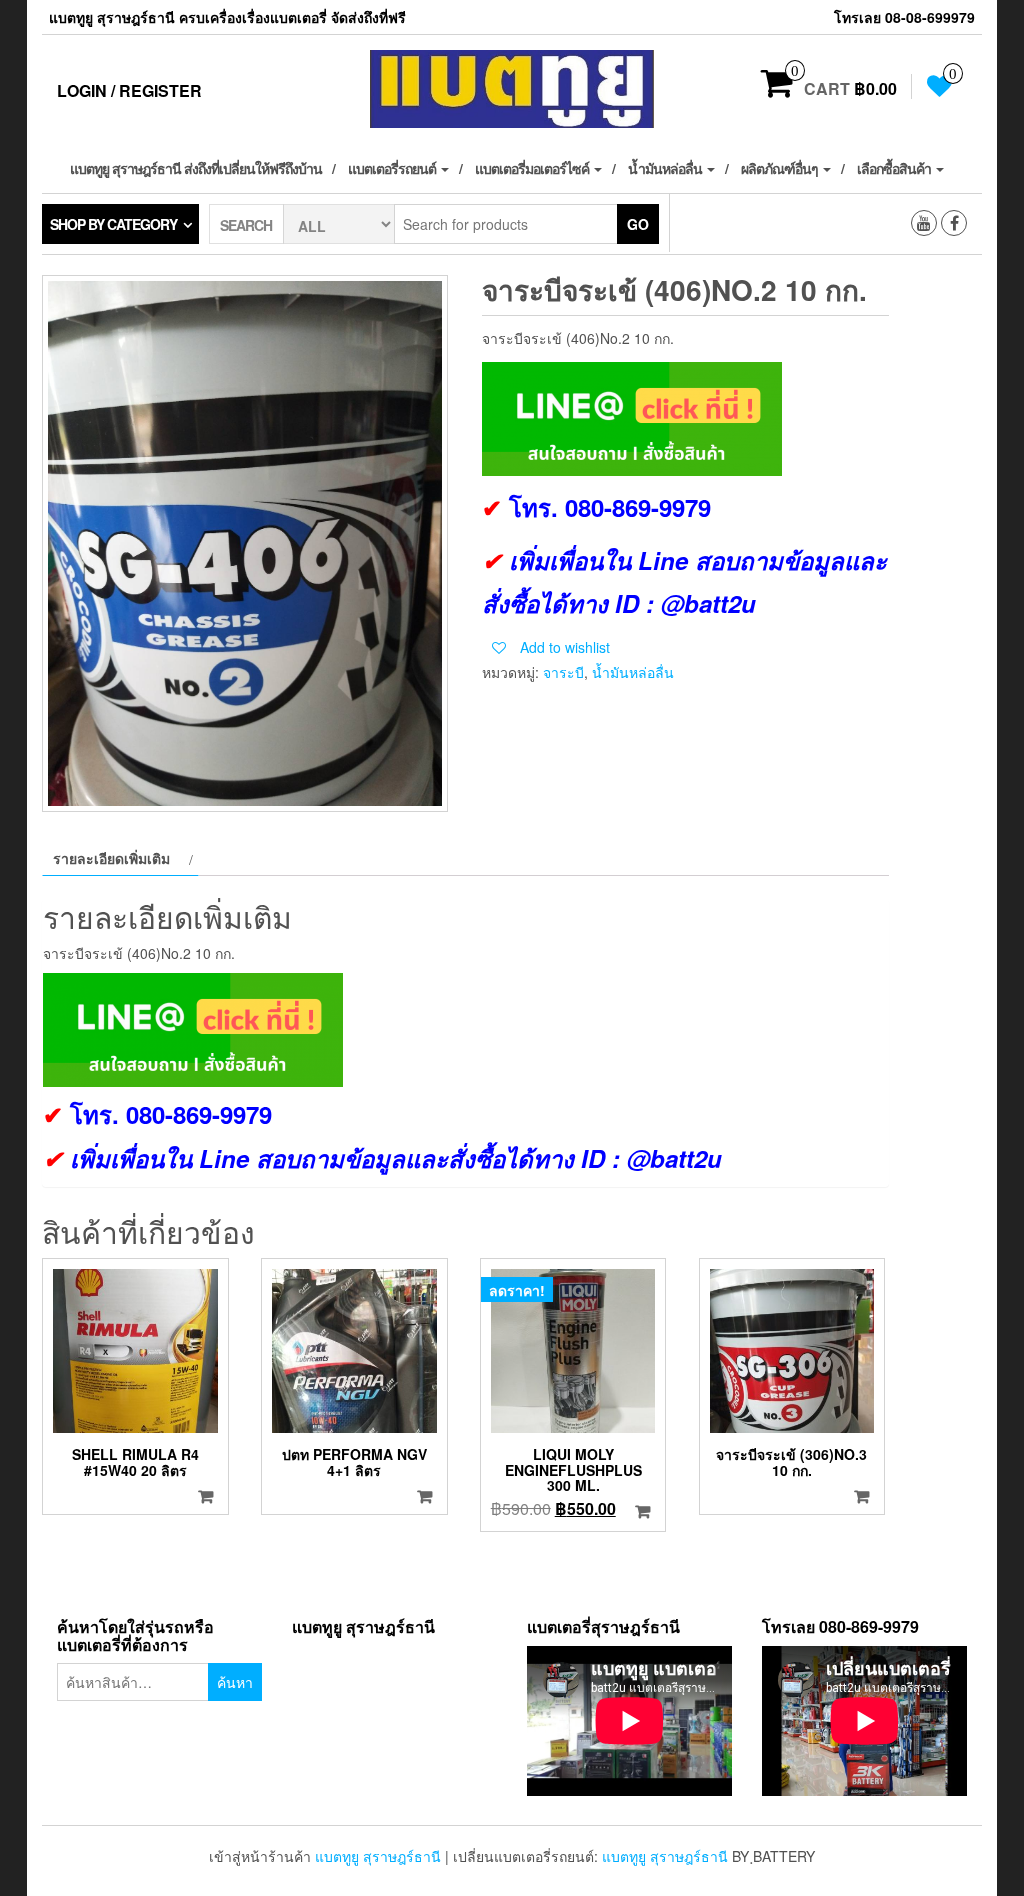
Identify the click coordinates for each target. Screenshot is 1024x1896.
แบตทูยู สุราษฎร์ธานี (378, 1856)
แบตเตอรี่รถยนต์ (393, 168)
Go (638, 224)
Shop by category (113, 224)
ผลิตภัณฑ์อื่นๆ (781, 168)
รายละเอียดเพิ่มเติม (111, 858)
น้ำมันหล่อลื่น (666, 168)
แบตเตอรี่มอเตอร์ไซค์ (533, 168)
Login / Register (129, 90)
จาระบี (563, 672)
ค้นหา (235, 1682)
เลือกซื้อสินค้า (895, 168)
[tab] (120, 858)
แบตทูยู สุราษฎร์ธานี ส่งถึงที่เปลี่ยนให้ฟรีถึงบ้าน (196, 168)
